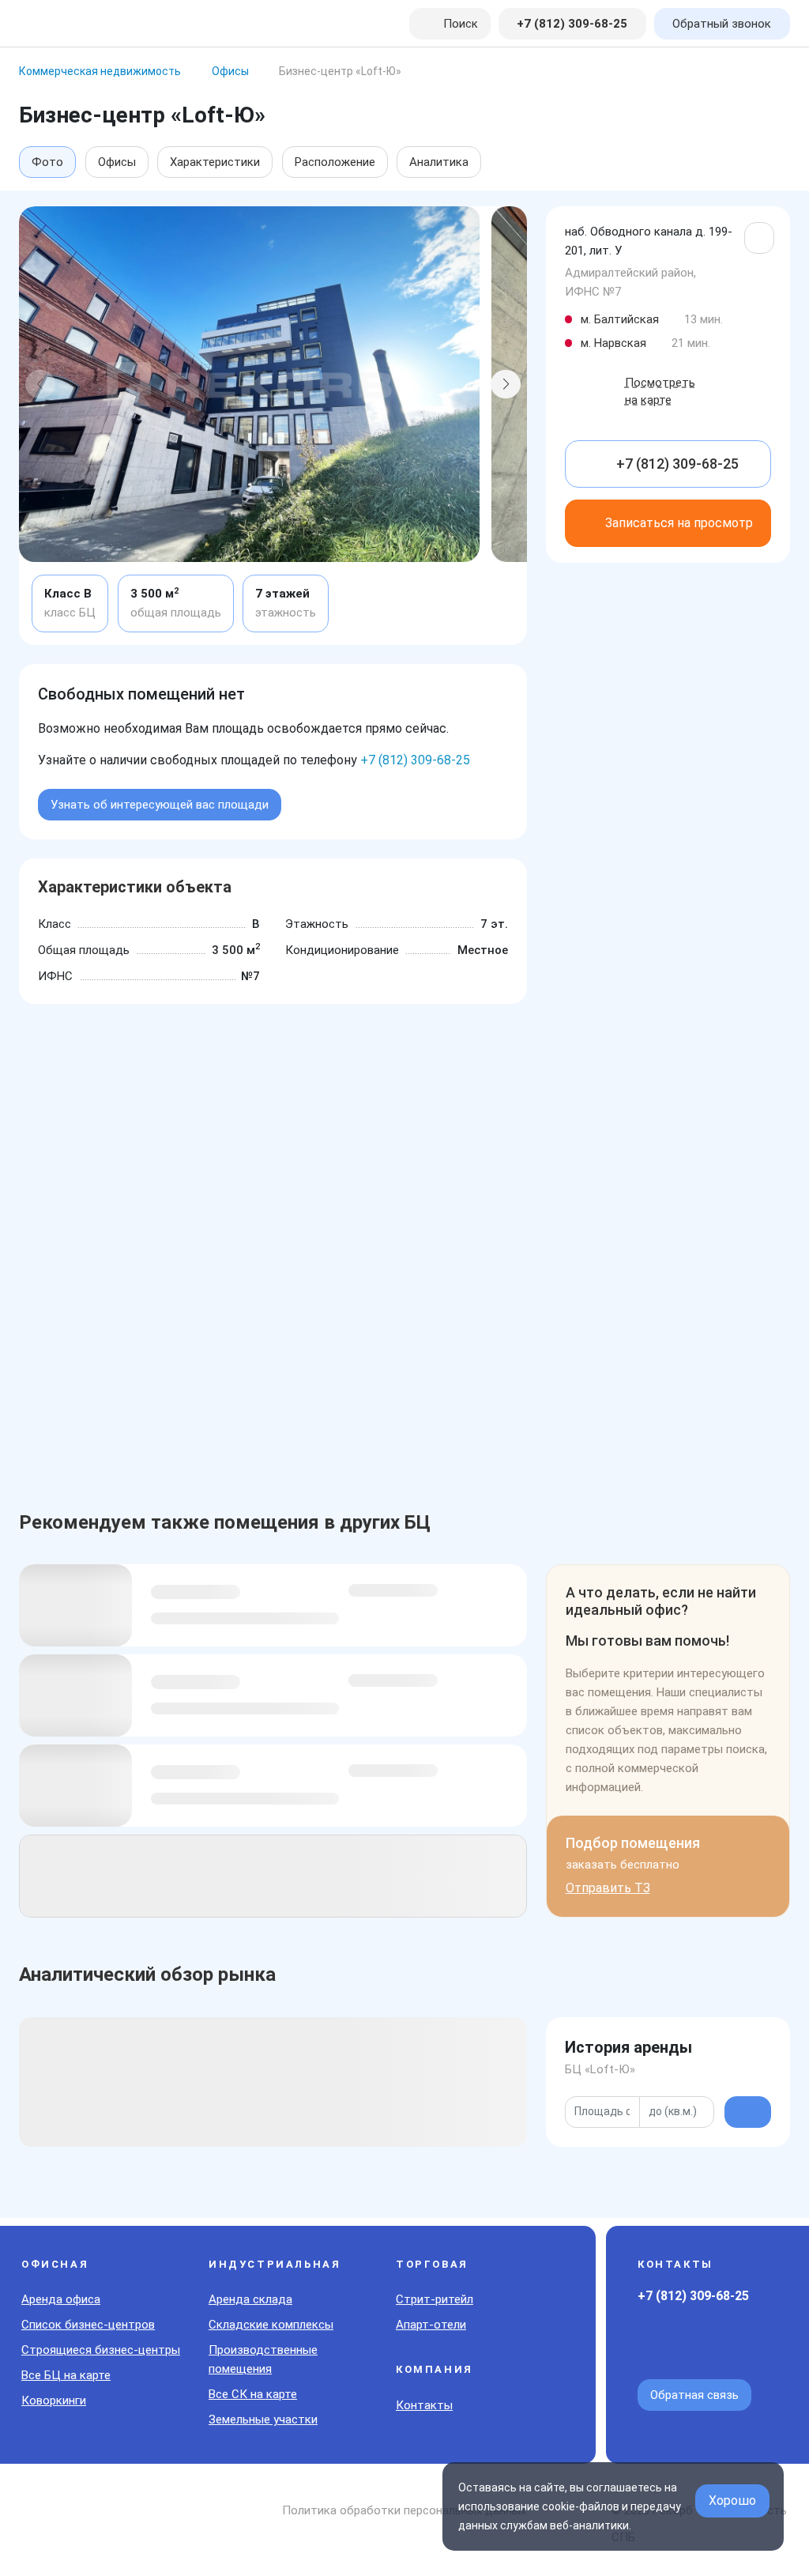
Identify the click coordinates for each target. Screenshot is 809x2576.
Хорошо (732, 2501)
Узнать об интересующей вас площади (160, 805)
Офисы (117, 162)
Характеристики (215, 162)
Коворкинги (54, 2401)
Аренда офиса (61, 2299)
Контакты (424, 2405)
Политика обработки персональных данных (404, 2510)
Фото (47, 162)
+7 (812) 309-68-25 (415, 760)
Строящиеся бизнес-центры (101, 2350)
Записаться (679, 523)
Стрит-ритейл (435, 2299)
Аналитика (439, 162)
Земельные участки (263, 2419)
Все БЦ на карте (66, 2375)
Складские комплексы (271, 2325)
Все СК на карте (253, 2394)
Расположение (335, 162)
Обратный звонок (722, 24)
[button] (40, 384)
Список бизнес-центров (88, 2325)
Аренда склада (250, 2299)
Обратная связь (694, 2395)
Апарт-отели (431, 2325)
